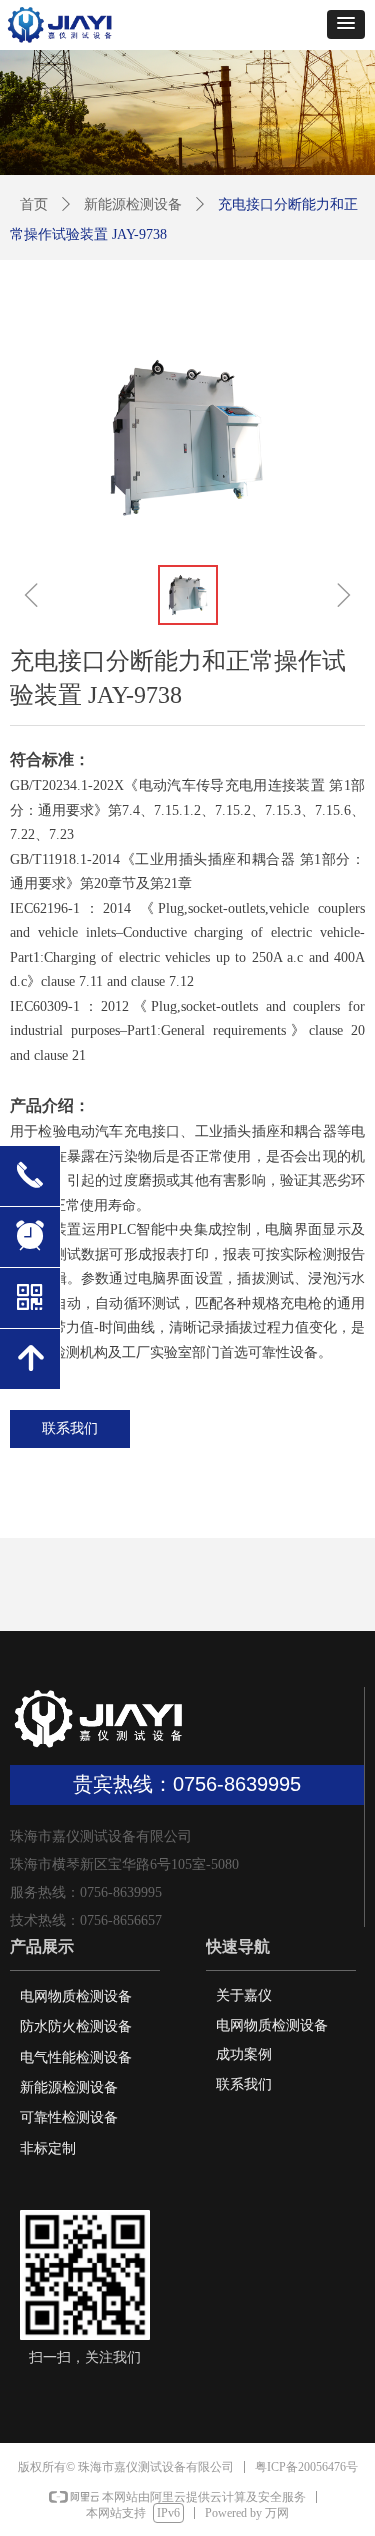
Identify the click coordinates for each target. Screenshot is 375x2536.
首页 (34, 204)
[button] (346, 24)
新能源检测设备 (133, 204)
